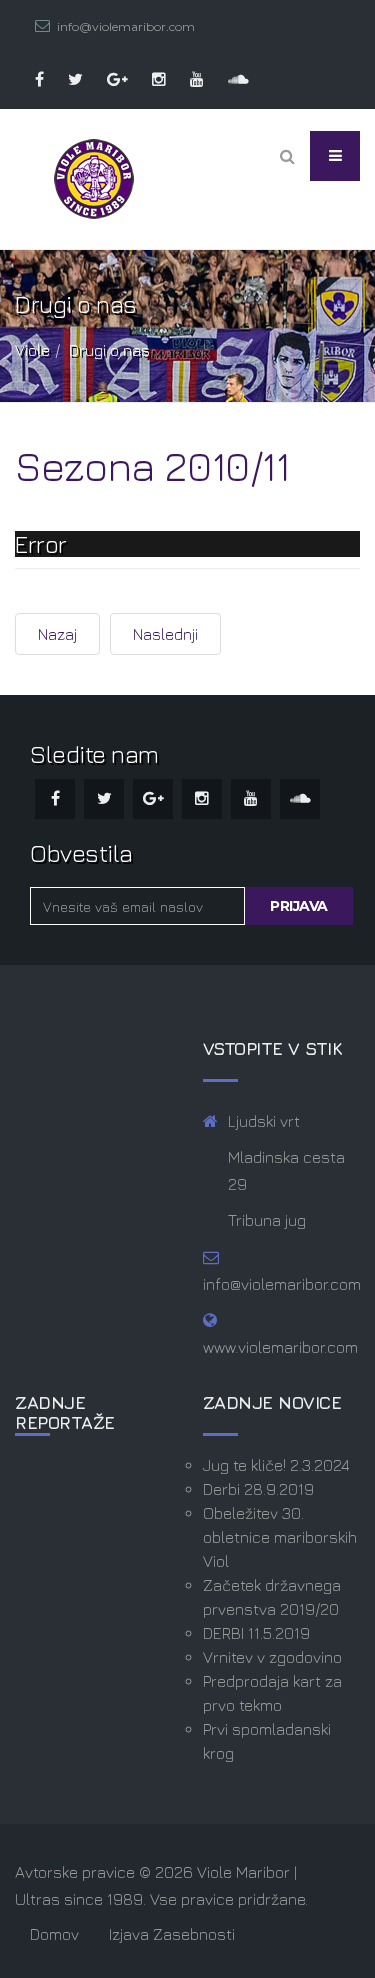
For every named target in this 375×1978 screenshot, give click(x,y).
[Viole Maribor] (94, 179)
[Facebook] (29, 79)
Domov (54, 1934)
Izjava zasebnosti (172, 1934)
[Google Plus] (107, 79)
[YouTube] (187, 79)
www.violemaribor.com (280, 1347)
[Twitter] (65, 79)
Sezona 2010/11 (152, 465)
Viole (32, 350)
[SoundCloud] (228, 79)
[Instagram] (149, 79)
